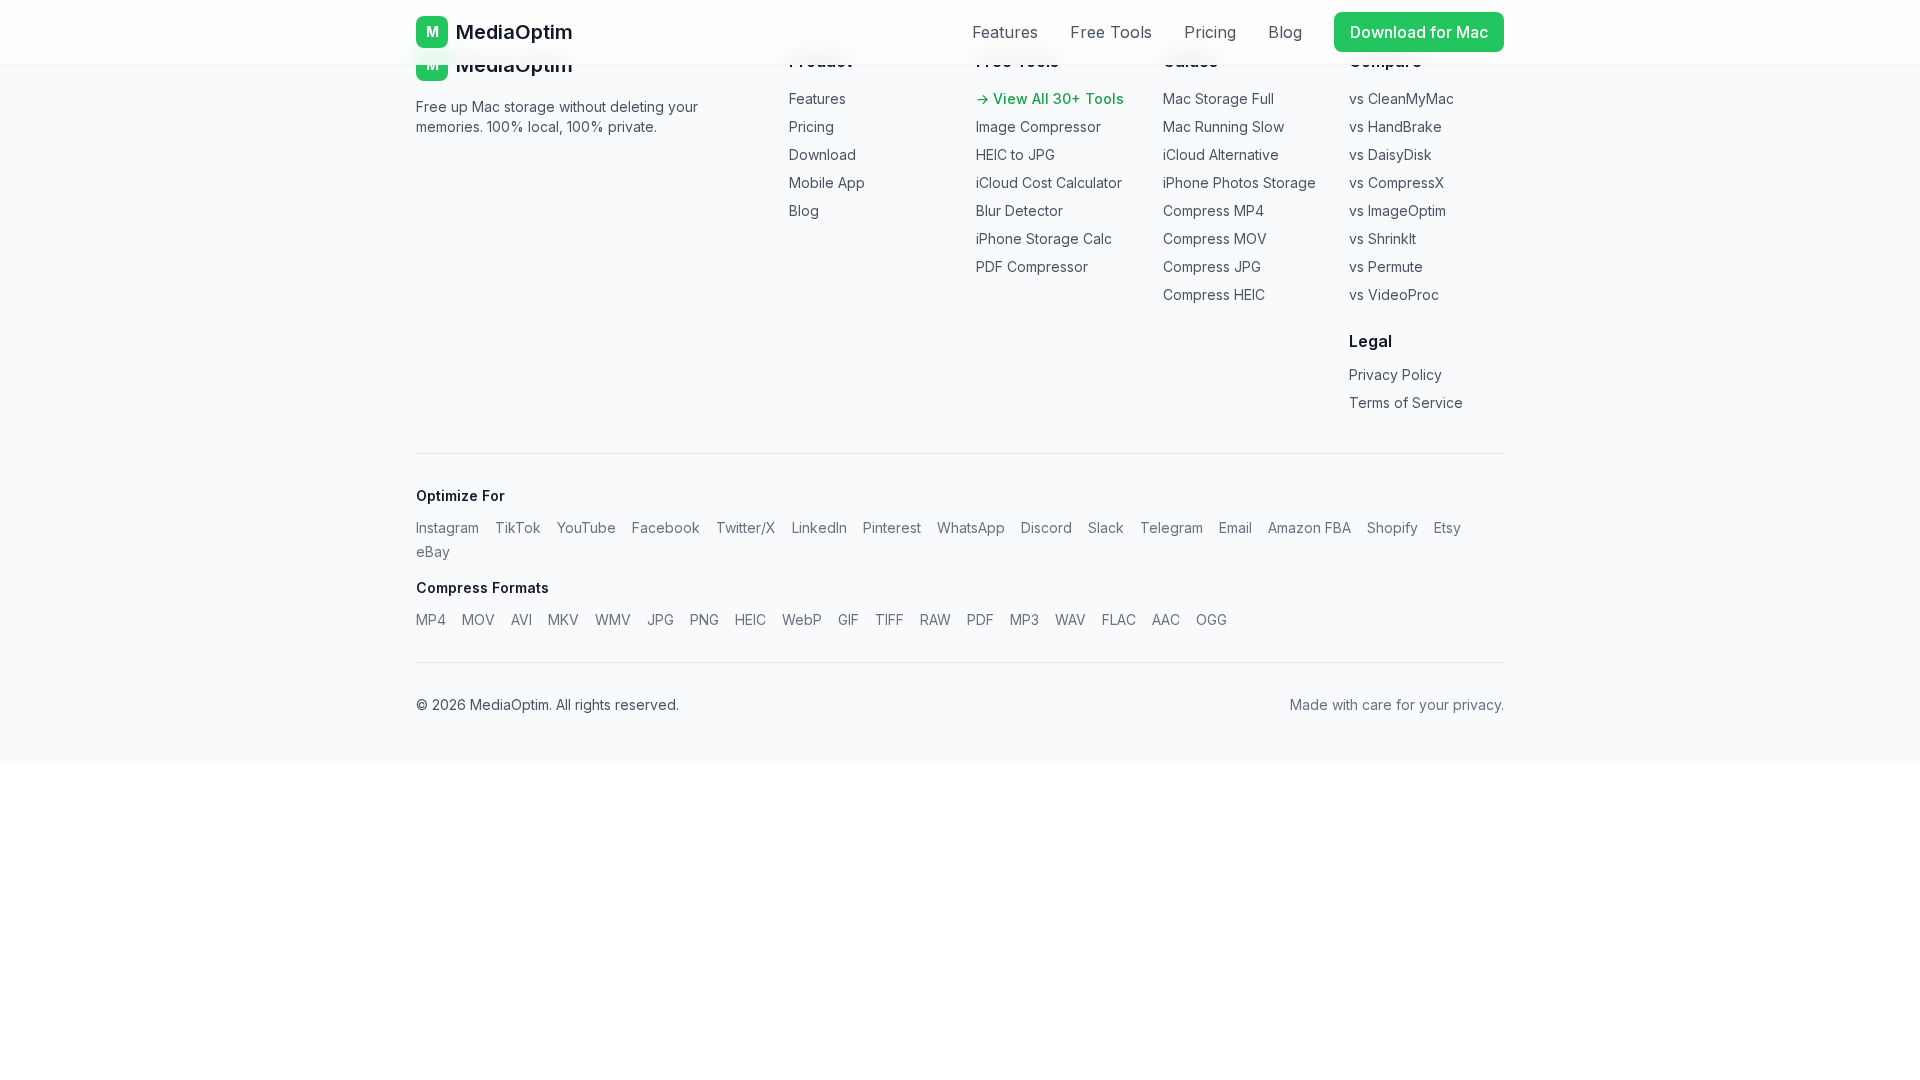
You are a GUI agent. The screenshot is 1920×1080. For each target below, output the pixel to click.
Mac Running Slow (1223, 126)
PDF (980, 619)
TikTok (518, 527)
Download (822, 154)
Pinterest (892, 527)
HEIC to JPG (1015, 154)
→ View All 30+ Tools (1050, 98)
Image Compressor (1038, 126)
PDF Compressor (1032, 266)
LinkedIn (819, 527)
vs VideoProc (1394, 294)
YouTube (586, 527)
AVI (521, 619)
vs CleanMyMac (1401, 98)
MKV (563, 619)
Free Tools (1111, 32)
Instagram (447, 527)
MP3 (1024, 619)
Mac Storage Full (1218, 98)
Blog (1285, 32)
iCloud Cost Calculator (1049, 182)
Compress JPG (1212, 266)
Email (1235, 527)
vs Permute (1386, 266)
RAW (935, 619)
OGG (1211, 619)
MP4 (431, 619)
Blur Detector (1019, 210)
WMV (613, 619)
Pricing (1210, 32)
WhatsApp (971, 527)
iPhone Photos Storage (1239, 182)
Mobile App (827, 182)
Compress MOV (1215, 238)
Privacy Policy (1395, 374)
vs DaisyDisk (1390, 154)
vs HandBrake (1395, 126)
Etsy (1447, 527)
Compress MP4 (1213, 210)
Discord (1046, 527)
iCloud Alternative (1221, 154)
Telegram (1171, 527)
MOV (478, 619)
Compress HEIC (1214, 294)
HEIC (750, 619)
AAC (1166, 619)
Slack (1106, 527)
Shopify (1392, 527)
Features (1005, 32)
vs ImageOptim (1397, 210)
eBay (433, 551)
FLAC (1119, 619)
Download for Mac (1419, 32)
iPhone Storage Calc (1044, 238)
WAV (1070, 619)
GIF (848, 619)
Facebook (666, 527)
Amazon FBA (1309, 527)
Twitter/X (746, 527)
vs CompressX (1397, 182)
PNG (704, 619)
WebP (802, 619)
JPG (660, 619)
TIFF (889, 619)
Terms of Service (1406, 402)
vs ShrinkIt (1382, 238)
